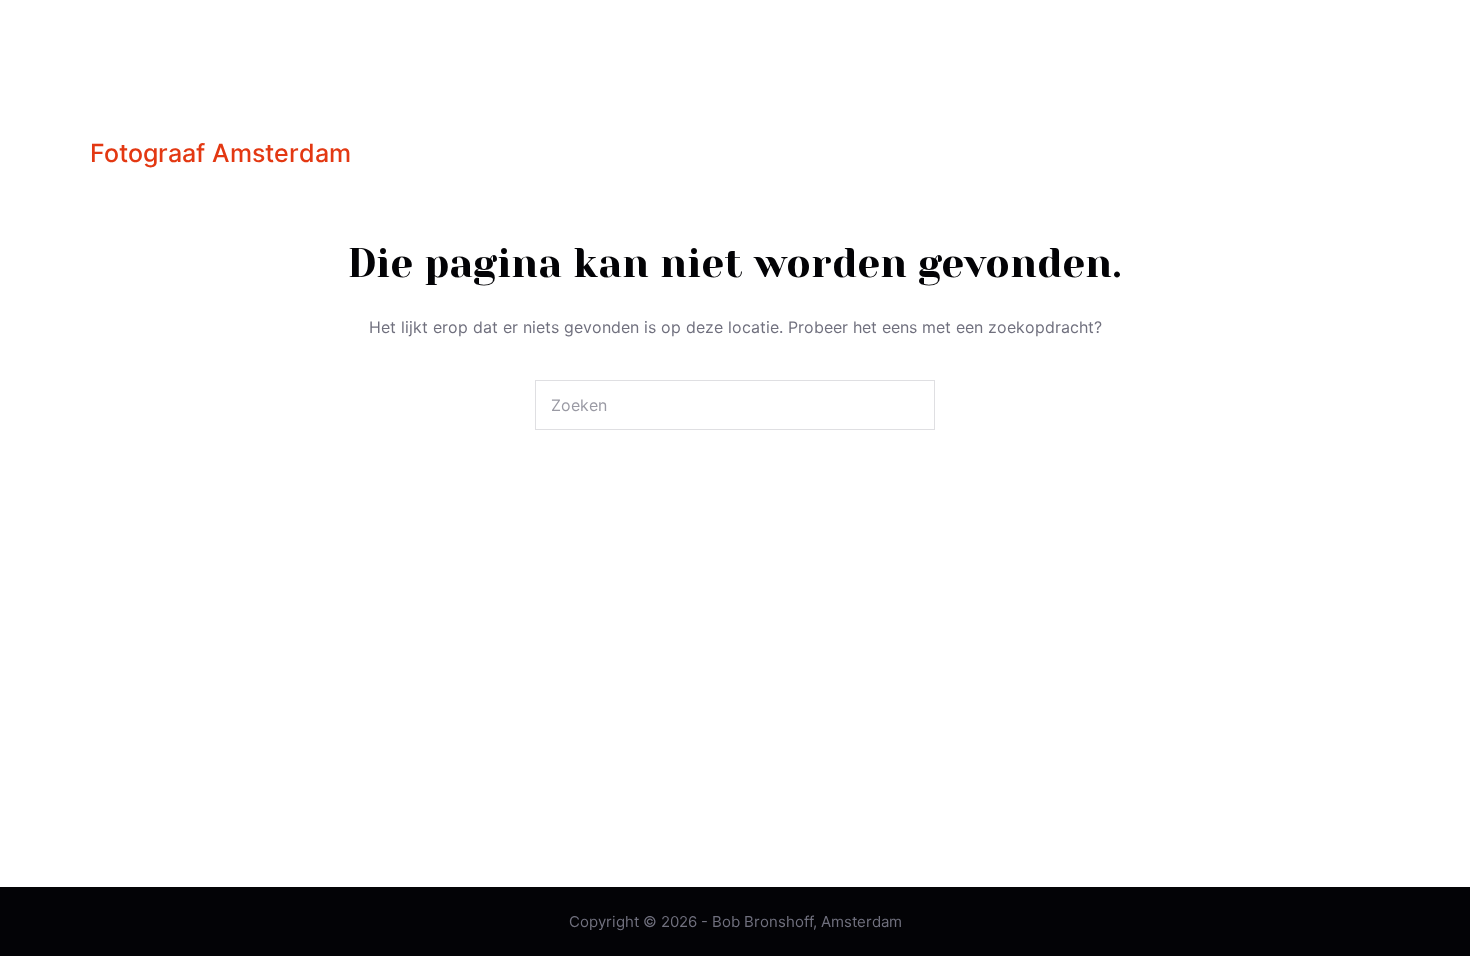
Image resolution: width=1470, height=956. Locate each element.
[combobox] (711, 405)
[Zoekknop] (910, 405)
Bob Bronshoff (265, 87)
